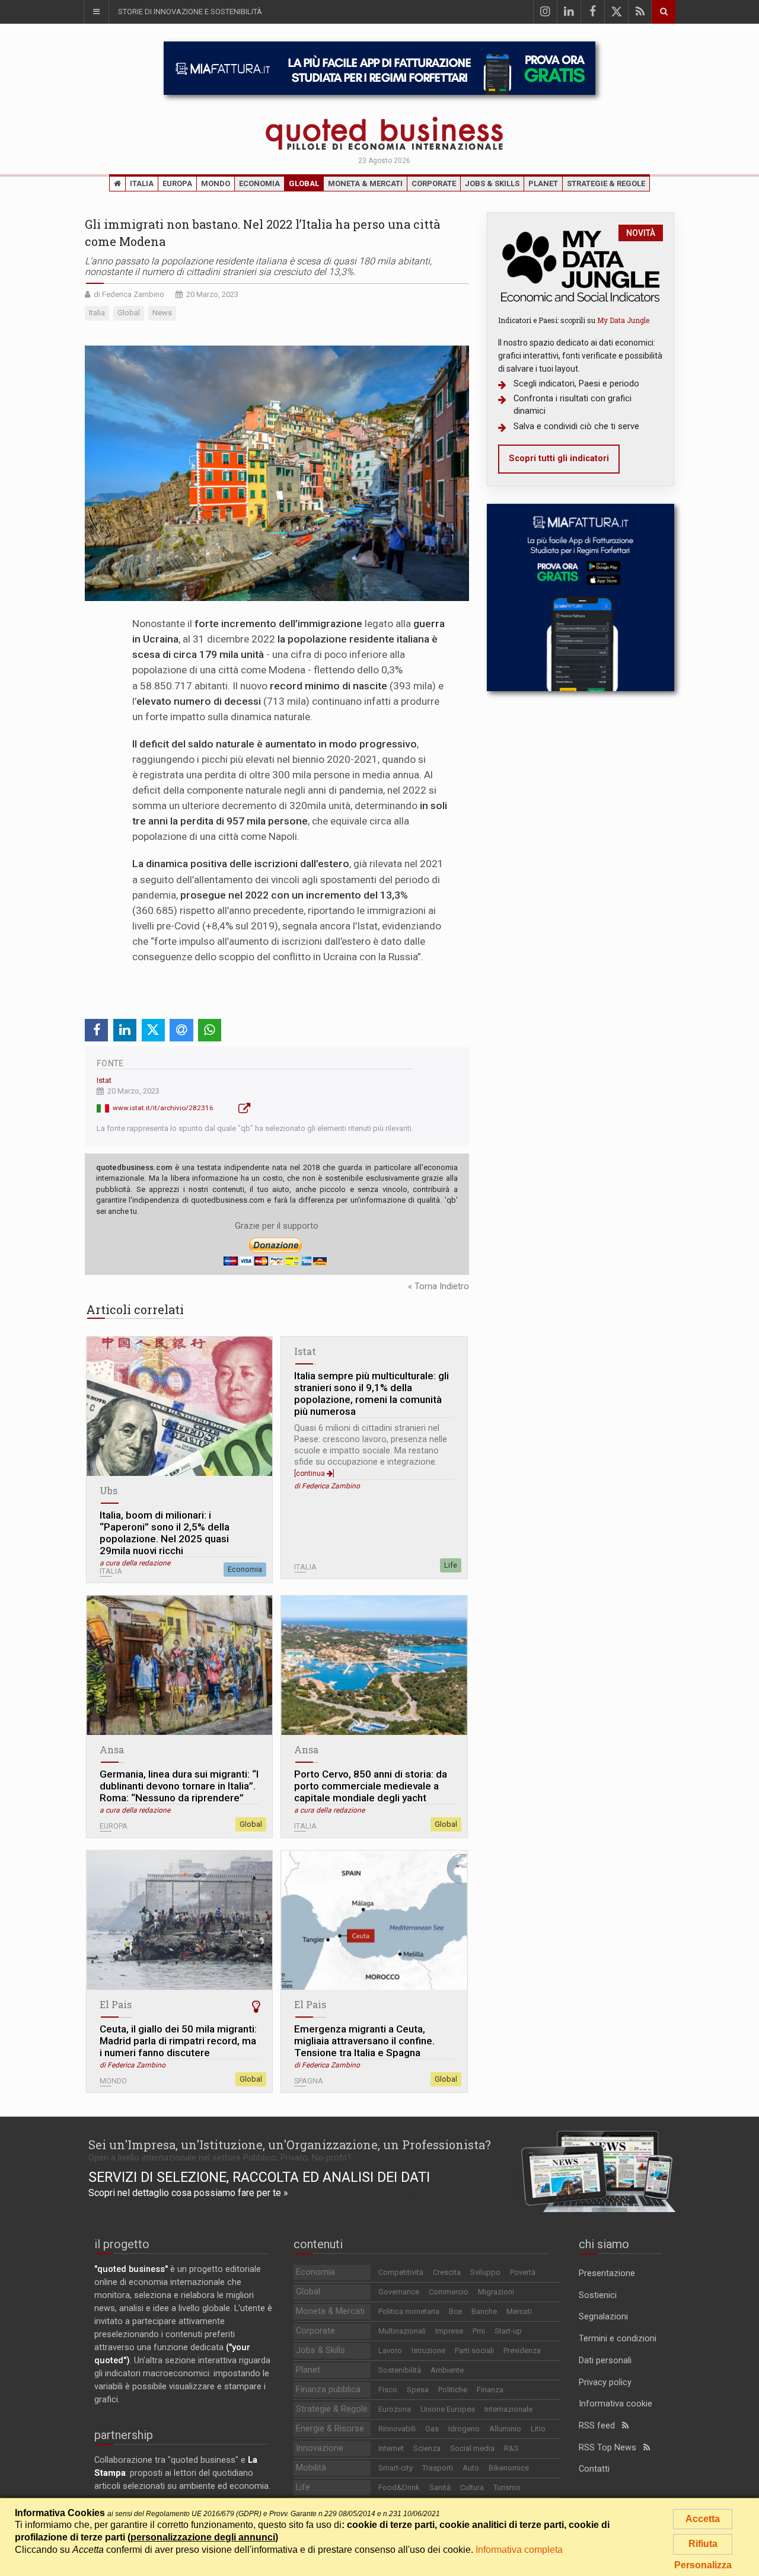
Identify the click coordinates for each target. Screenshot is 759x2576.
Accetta (703, 2519)
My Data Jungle (623, 320)
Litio (538, 2429)
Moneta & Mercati (365, 183)
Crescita (447, 2272)
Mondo (216, 183)
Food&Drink (399, 2487)
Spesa (418, 2390)
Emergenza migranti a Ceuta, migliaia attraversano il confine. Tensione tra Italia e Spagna (364, 2041)
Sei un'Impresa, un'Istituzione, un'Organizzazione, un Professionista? (290, 2144)
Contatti (594, 2469)
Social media (472, 2448)
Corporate (434, 183)
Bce (455, 2311)
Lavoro (390, 2350)
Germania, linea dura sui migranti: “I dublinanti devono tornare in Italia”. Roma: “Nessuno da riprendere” (179, 1786)
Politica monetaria (409, 2311)
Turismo (507, 2487)
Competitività (401, 2272)
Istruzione (428, 2350)
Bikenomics (509, 2468)
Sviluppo (485, 2272)
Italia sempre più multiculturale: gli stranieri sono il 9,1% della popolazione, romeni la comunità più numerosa (371, 1394)
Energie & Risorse (330, 2429)
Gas (432, 2429)
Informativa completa (519, 2550)
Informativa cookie (616, 2404)
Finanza (490, 2390)
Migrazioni (496, 2292)
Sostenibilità (400, 2370)
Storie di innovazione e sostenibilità (190, 12)
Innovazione (320, 2448)
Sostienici (598, 2295)
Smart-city (396, 2468)
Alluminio (505, 2429)
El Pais (116, 2004)
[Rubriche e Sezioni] (96, 12)
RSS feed (600, 2426)
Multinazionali (402, 2331)
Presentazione (607, 2273)
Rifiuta (703, 2544)
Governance (399, 2292)
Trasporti (438, 2468)
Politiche (453, 2390)
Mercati (519, 2311)
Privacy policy (605, 2382)
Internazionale (508, 2409)
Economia (259, 183)
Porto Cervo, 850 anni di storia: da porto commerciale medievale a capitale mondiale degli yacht (371, 1786)
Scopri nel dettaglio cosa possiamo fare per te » (188, 2193)
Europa (177, 183)
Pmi (479, 2331)
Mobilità (311, 2468)
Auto (471, 2468)
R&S (511, 2448)
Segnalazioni (603, 2317)
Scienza (427, 2448)
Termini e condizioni (618, 2339)
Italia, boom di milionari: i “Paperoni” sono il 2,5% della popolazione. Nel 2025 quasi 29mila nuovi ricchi (165, 1533)
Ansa (112, 1749)
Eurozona (395, 2409)
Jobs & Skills (492, 183)
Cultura (472, 2487)
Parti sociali (474, 2350)
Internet (391, 2448)
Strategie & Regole (606, 183)
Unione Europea (448, 2409)
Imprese (449, 2331)
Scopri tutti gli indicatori (559, 458)
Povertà (523, 2272)
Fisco (388, 2390)
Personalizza (703, 2565)
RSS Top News (611, 2448)
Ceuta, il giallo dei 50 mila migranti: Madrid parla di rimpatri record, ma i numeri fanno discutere (178, 2041)
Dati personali (605, 2361)
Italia (142, 183)
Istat (104, 1080)
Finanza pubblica (328, 2390)
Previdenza (522, 2350)
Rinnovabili (397, 2429)
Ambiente (447, 2370)
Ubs (109, 1490)
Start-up (508, 2331)
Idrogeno (464, 2429)
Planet (543, 183)
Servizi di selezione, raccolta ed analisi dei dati (259, 2177)
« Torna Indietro (439, 1287)
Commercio (449, 2292)
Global (304, 183)
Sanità (440, 2487)
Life (451, 1565)
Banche (484, 2311)
